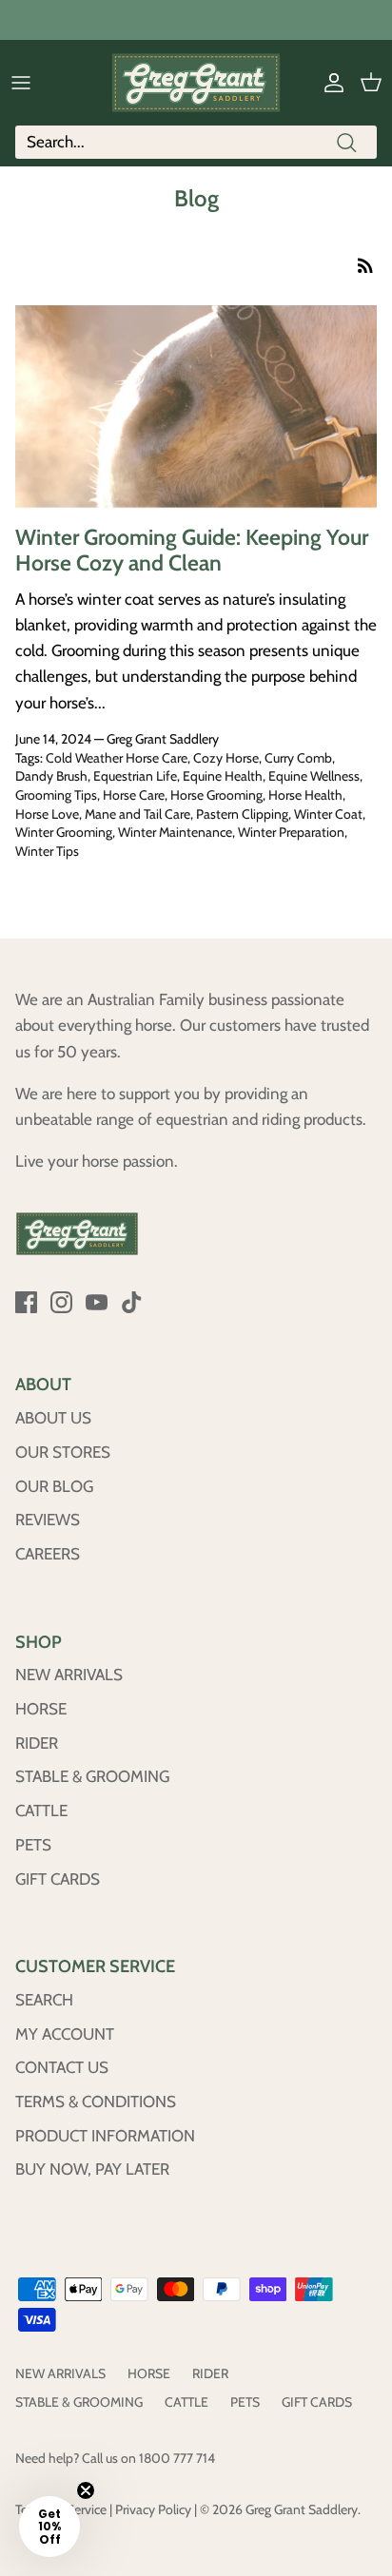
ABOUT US (53, 1418)
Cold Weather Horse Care (117, 758)
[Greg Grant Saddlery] (196, 83)
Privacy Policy (153, 2509)
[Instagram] (61, 1302)
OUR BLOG (54, 1486)
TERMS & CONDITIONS (96, 2101)
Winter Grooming (64, 832)
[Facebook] (26, 1302)
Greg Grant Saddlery (302, 2509)
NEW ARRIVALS (69, 1675)
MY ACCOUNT (65, 2034)
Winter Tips (47, 851)
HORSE (41, 1709)
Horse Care (134, 795)
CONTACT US (62, 2067)
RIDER (37, 1743)
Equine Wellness (314, 776)
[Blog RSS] (365, 264)
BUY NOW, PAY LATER (92, 2169)
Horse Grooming (216, 795)
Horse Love (47, 814)
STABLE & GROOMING (92, 1776)
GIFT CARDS (58, 1879)
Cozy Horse (226, 758)
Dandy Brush (51, 776)
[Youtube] (97, 1302)
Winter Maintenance (175, 832)
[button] (49, 2527)
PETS (33, 1845)
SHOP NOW (285, 23)
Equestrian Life (135, 776)
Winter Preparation (291, 832)
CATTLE (41, 1811)
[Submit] (346, 142)
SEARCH (44, 2000)
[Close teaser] (86, 2490)
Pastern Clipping (242, 814)
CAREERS (48, 1554)
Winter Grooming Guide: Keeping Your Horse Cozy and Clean (192, 551)
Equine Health (223, 776)
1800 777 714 (177, 2458)
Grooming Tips (56, 795)
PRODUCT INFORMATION (105, 2136)
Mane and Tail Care (137, 814)
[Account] (329, 83)
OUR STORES (63, 1452)
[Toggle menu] (21, 83)
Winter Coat (328, 814)
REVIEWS (48, 1520)
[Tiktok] (132, 1302)
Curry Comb (298, 758)
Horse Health (305, 795)
